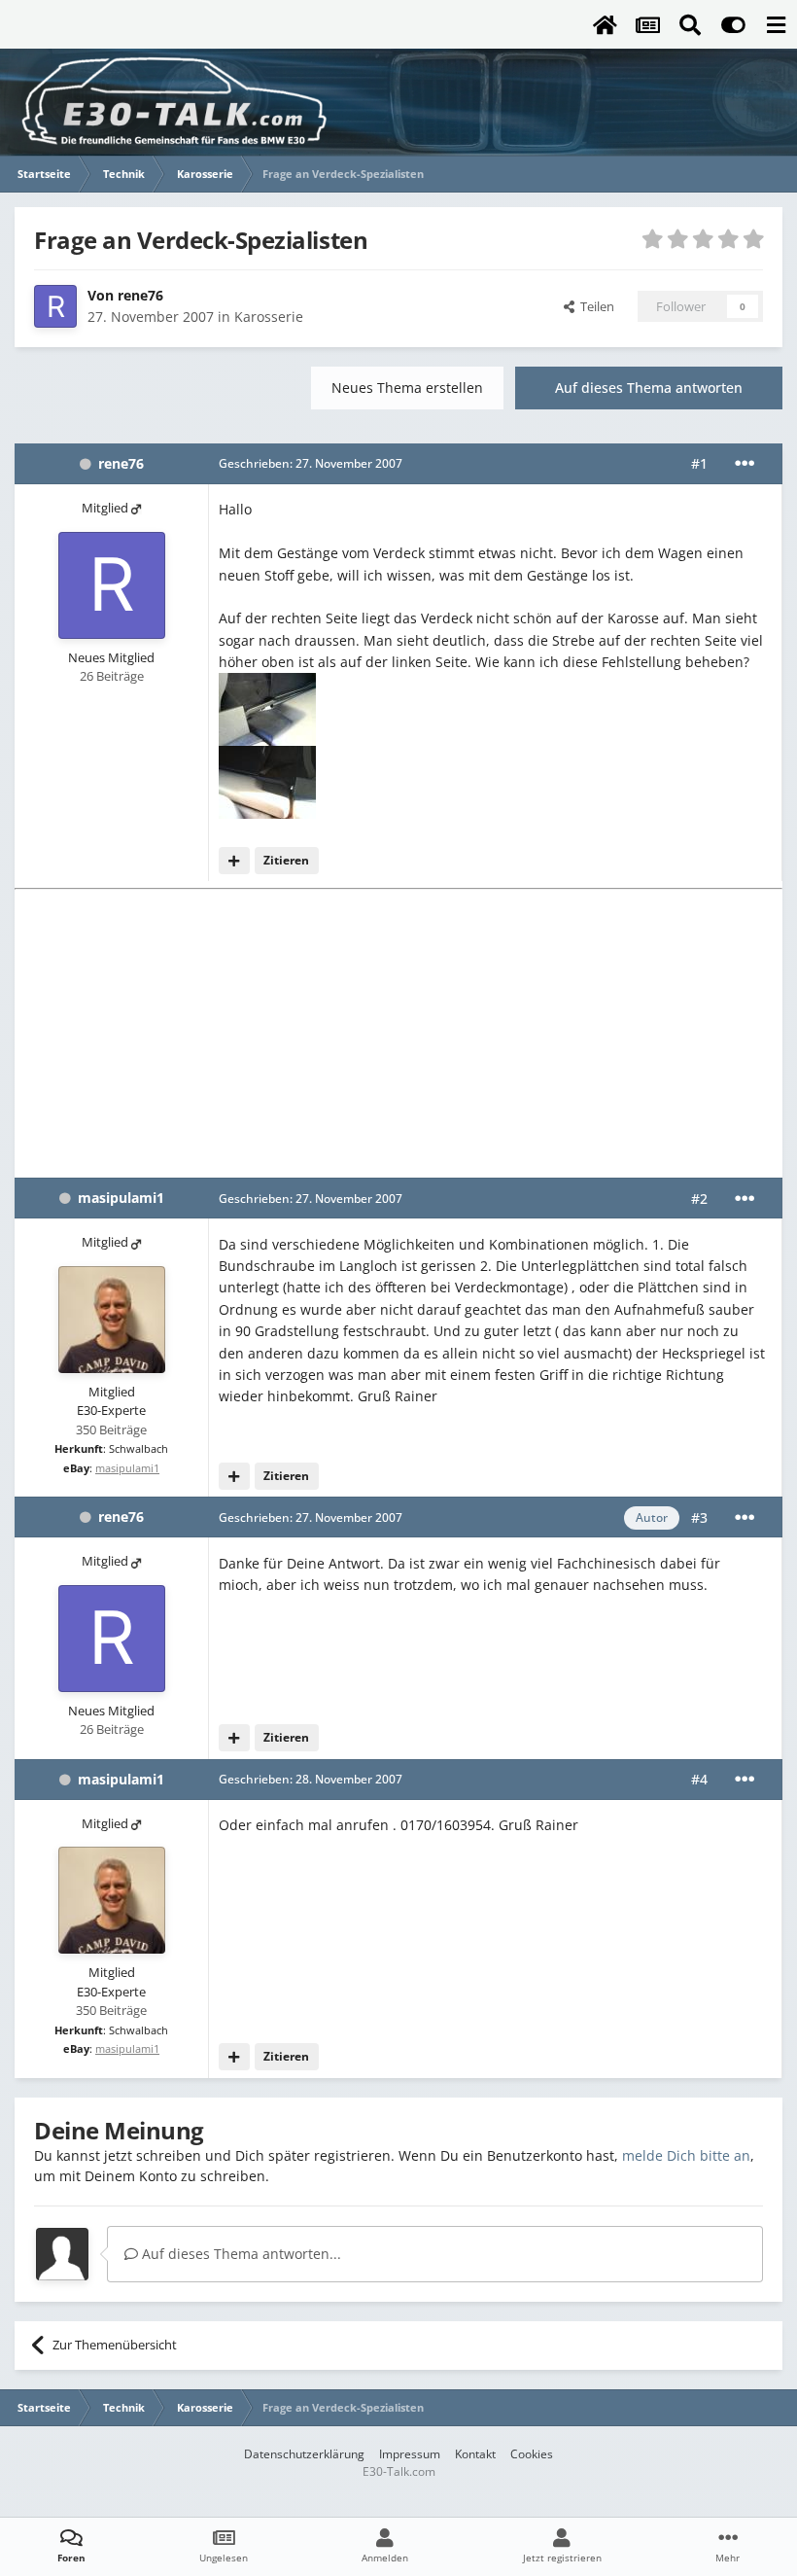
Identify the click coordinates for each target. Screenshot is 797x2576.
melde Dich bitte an (686, 2155)
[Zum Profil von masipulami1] (112, 1320)
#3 (699, 1517)
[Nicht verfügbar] (267, 708)
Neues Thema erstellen (407, 388)
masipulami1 (121, 1198)
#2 (699, 1199)
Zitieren (286, 860)
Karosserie (269, 317)
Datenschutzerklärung (304, 2454)
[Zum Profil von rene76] (55, 306)
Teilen (594, 306)
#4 (699, 1779)
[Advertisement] (398, 1032)
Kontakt (475, 2454)
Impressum (410, 2454)
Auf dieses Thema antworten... (240, 2254)
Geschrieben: (311, 463)
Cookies (532, 2454)
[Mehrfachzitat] (234, 861)
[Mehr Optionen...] (745, 464)
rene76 (140, 295)
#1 (699, 463)
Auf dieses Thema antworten (649, 388)
